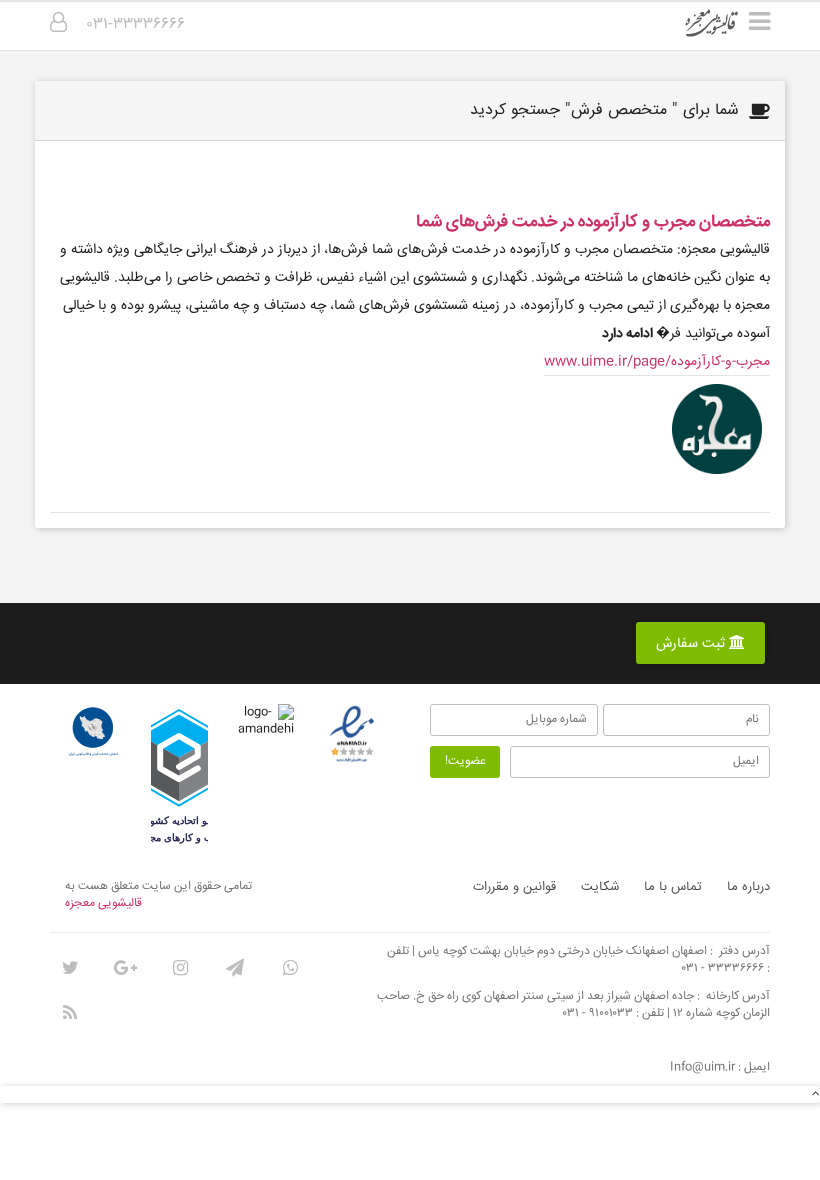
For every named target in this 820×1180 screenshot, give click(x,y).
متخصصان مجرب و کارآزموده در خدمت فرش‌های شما (593, 222)
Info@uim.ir (702, 1067)
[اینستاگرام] (180, 968)
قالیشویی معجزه (103, 903)
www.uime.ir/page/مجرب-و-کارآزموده (657, 362)
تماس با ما (673, 887)
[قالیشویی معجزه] (724, 30)
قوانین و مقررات (514, 887)
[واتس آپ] (290, 968)
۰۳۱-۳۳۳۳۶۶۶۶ (136, 24)
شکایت (600, 887)
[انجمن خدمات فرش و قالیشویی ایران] (93, 732)
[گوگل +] (125, 968)
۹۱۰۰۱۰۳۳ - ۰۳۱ (598, 1013)
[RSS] (70, 1013)
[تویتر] (70, 968)
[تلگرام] (235, 968)
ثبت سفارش (692, 644)
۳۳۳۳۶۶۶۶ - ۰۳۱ (723, 968)
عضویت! (465, 761)
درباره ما (748, 887)
